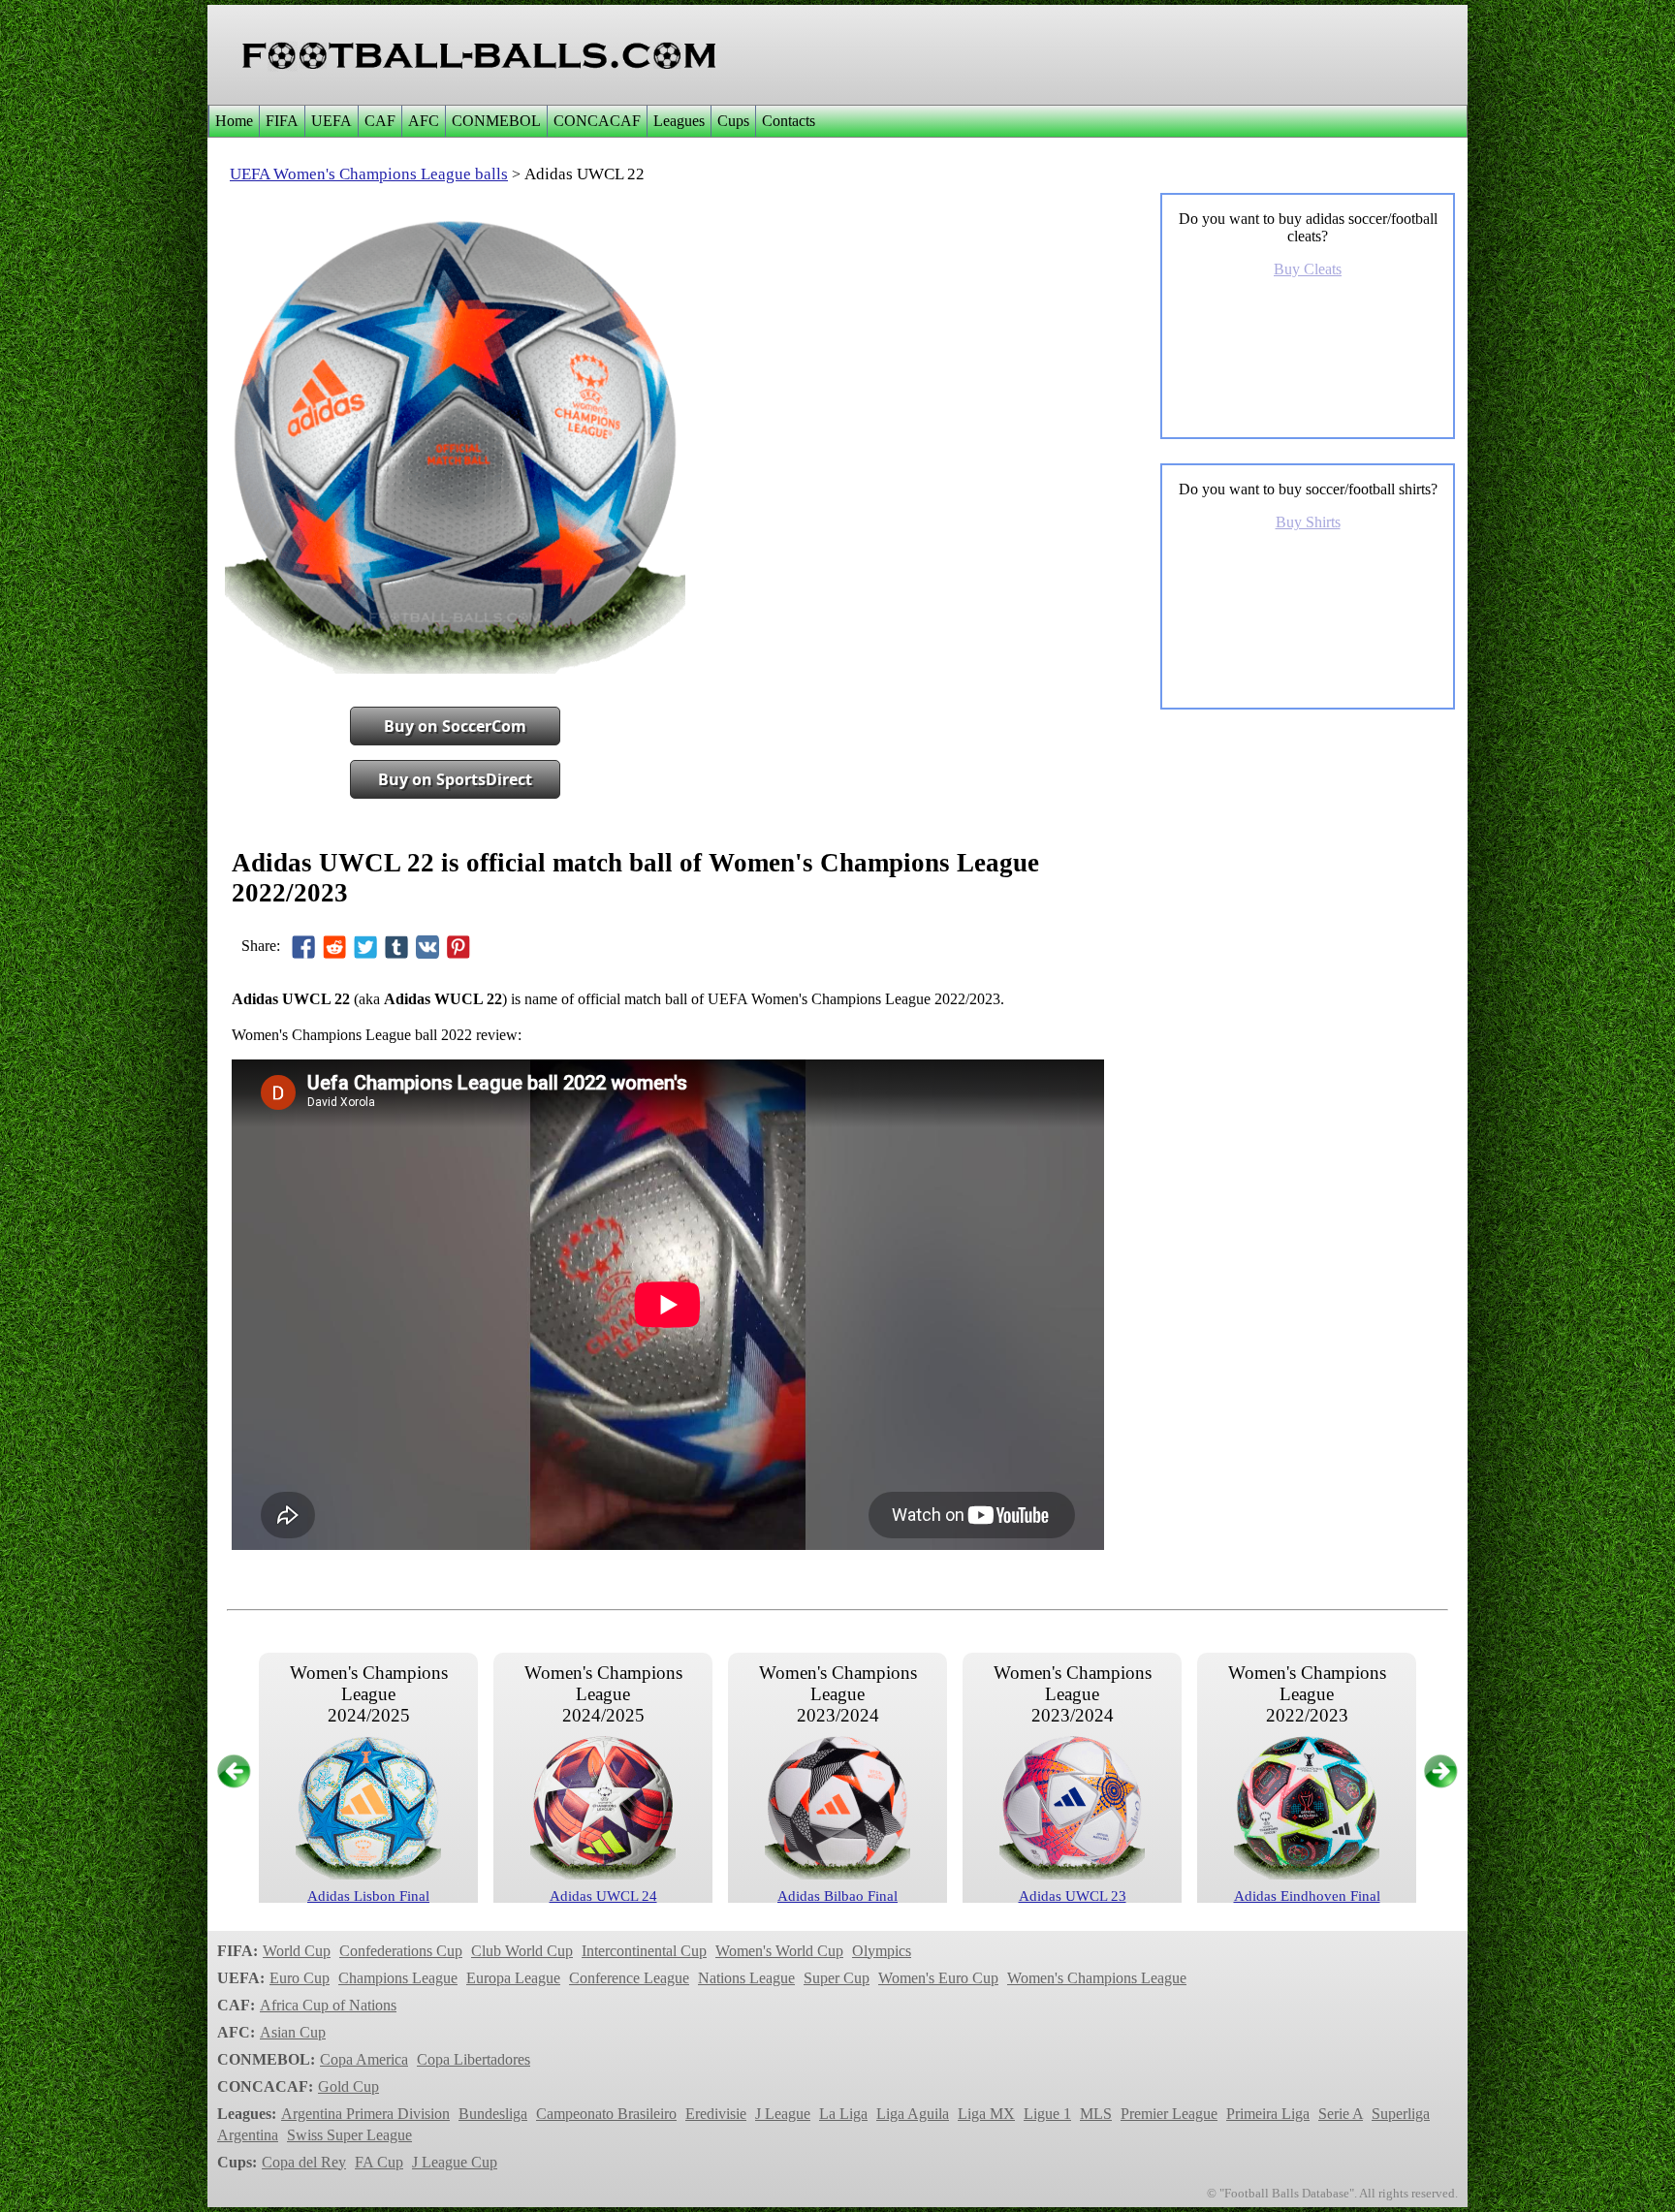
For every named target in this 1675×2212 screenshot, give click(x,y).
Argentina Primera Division (365, 2114)
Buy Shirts (1308, 522)
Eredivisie (716, 2114)
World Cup (297, 1951)
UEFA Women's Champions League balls (369, 174)
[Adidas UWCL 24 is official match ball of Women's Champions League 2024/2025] (603, 1874)
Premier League (1169, 2114)
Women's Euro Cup (938, 1978)
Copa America (364, 2059)
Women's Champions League (1097, 1978)
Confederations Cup (401, 1951)
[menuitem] (234, 121)
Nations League (746, 1978)
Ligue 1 (1047, 2114)
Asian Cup (293, 2032)
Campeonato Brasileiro (606, 2114)
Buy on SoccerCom (455, 726)
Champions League (398, 1978)
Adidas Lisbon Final (368, 1896)
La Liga (843, 2114)
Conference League (629, 1978)
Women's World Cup (779, 1951)
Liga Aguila (913, 2114)
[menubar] (515, 121)
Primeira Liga (1268, 2114)
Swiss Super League (349, 2135)
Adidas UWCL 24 (603, 1896)
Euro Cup (300, 1978)
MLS (1096, 2114)
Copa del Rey (304, 2162)
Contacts (789, 121)
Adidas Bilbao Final (837, 1896)
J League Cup (455, 2162)
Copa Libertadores (474, 2059)
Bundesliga (493, 2114)
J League (783, 2114)
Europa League (513, 1978)
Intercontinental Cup (644, 1951)
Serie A (1341, 2114)
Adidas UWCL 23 (1073, 1896)
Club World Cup (522, 1951)
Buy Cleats (1308, 269)
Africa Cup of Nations (328, 2005)
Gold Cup (348, 2086)
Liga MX (986, 2114)
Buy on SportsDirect (455, 779)
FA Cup (379, 2162)
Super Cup (837, 1978)
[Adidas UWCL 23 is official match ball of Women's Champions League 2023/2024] (1072, 1874)
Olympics (882, 1951)
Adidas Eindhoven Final (1307, 1896)
